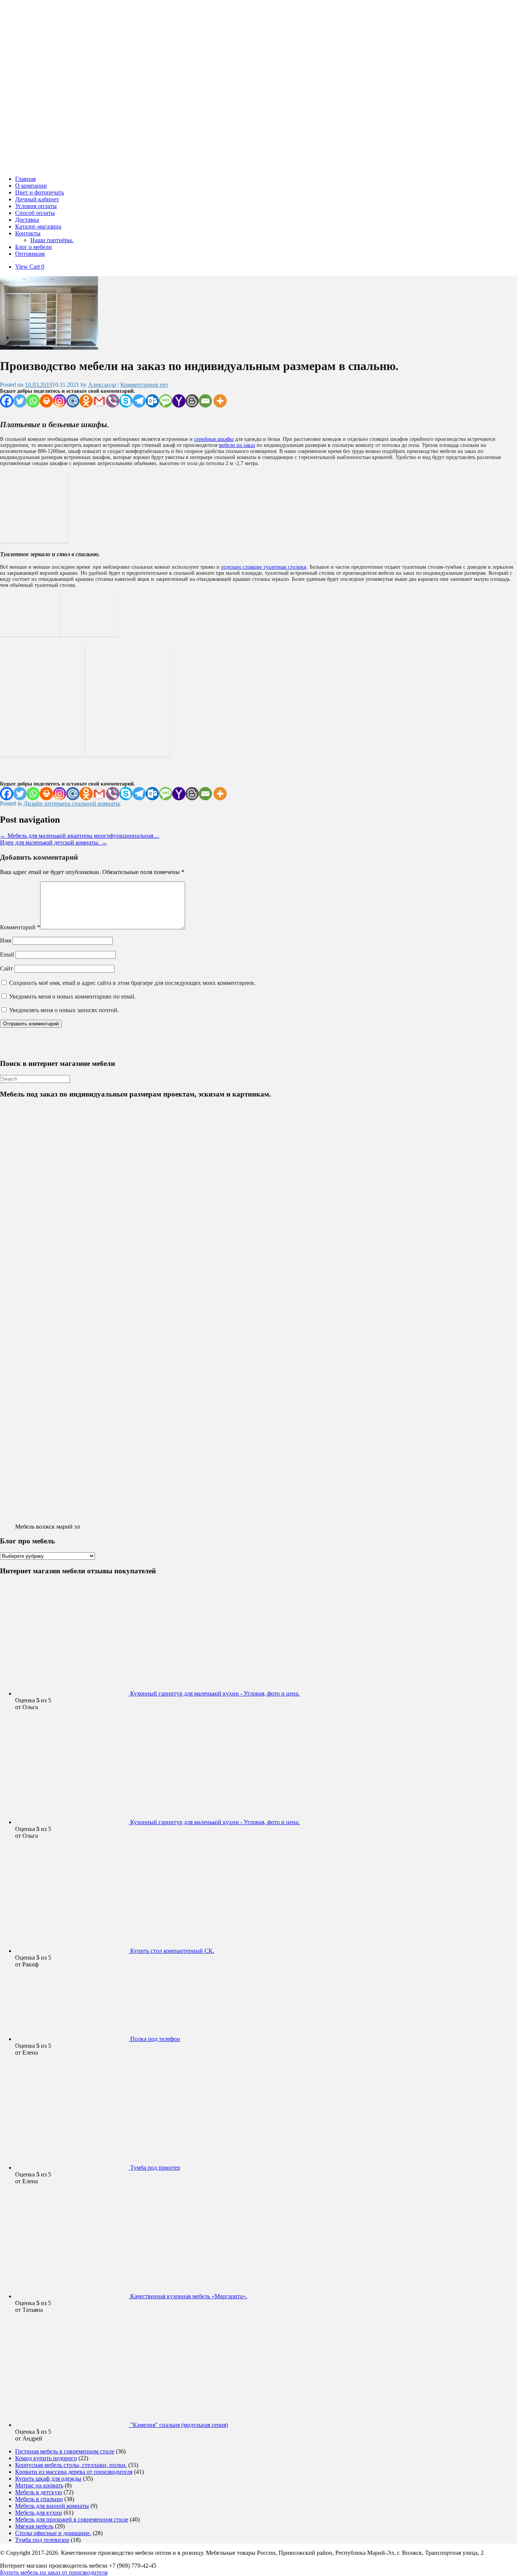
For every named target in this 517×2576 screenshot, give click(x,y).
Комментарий (20, 927)
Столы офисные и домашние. (53, 2533)
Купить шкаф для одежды (48, 2479)
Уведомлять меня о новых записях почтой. (64, 1010)
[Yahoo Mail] (179, 401)
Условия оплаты (36, 206)
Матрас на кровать (39, 2485)
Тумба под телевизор (42, 2540)
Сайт (6, 968)
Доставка (27, 220)
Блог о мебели (33, 247)
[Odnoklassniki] (86, 401)
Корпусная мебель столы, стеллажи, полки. (71, 2465)
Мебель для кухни (39, 2513)
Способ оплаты (35, 213)
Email (7, 954)
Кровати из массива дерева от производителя (74, 2472)
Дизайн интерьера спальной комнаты (72, 803)
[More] (220, 401)
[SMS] (166, 401)
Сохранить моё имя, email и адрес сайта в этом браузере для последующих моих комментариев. (132, 983)
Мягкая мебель (34, 2526)
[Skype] (126, 401)
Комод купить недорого (46, 2458)
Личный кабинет (37, 199)
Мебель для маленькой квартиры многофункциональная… (80, 836)
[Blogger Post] (192, 401)
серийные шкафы (214, 439)
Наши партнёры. (52, 240)
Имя (5, 940)
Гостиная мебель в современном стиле (65, 2451)
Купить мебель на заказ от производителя (54, 2572)
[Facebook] (7, 401)
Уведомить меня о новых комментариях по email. (72, 996)
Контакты (28, 233)
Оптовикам (30, 254)
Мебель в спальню (39, 2499)
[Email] (205, 401)
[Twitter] (20, 401)
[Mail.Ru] (73, 401)
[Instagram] (60, 401)
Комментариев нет (144, 385)
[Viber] (113, 401)
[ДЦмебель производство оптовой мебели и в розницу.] (106, 166)
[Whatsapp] (33, 401)
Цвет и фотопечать (40, 192)
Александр (102, 385)
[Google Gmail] (99, 401)
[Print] (46, 401)
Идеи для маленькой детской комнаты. (54, 842)
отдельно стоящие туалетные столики (264, 567)
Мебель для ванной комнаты (52, 2506)
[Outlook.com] (152, 401)
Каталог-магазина (38, 226)
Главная (25, 179)
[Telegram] (139, 401)
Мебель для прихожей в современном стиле (72, 2519)
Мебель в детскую (39, 2492)
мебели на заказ (237, 445)
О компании (31, 186)
